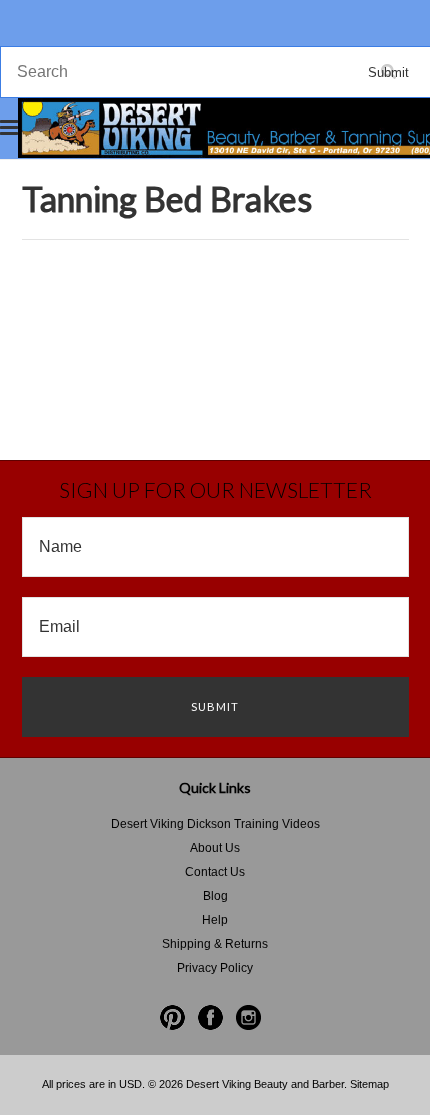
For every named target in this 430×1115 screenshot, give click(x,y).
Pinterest (172, 1017)
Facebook (210, 1017)
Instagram (248, 1017)
